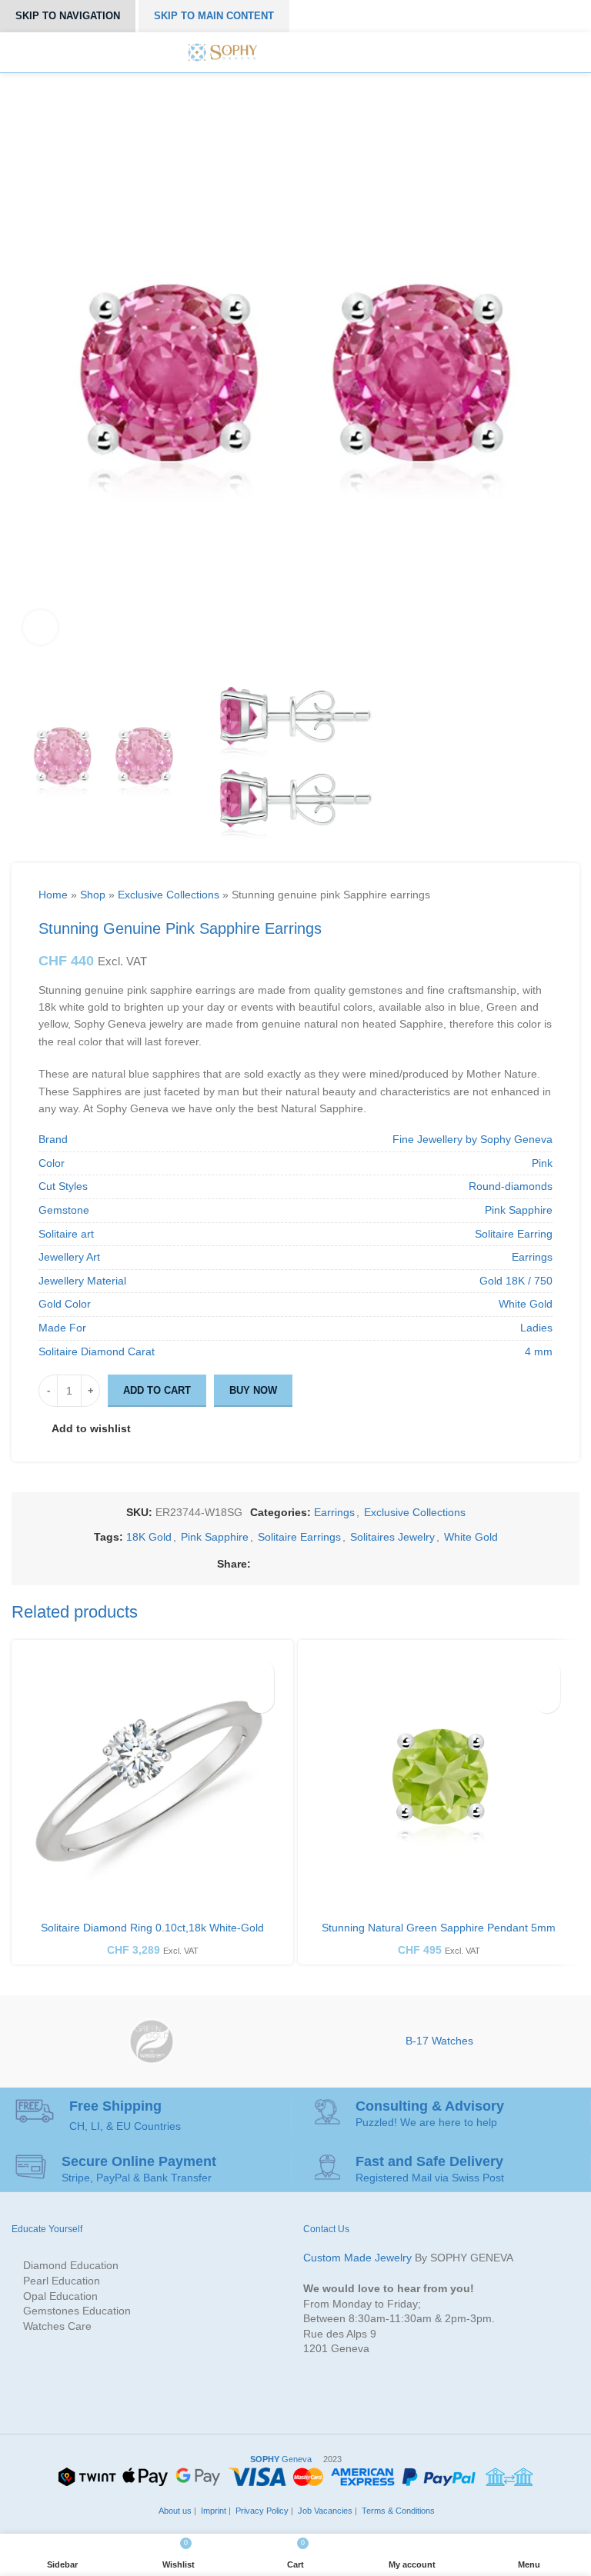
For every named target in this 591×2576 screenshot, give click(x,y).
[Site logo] (222, 52)
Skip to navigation (68, 16)
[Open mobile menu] (397, 52)
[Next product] (484, 895)
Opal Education (60, 2296)
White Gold (471, 1537)
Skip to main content (214, 16)
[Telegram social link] (366, 1563)
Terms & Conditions (397, 2511)
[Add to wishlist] (260, 1673)
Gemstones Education (77, 2311)
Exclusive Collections (169, 895)
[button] (547, 1700)
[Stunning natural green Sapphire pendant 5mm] (439, 1781)
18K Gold (149, 1537)
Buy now (253, 1390)
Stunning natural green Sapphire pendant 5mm (439, 1928)
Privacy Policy (261, 2511)
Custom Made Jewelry (357, 2258)
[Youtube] (349, 52)
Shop (93, 895)
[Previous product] (453, 895)
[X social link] (277, 1563)
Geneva (281, 2459)
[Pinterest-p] (332, 52)
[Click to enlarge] (40, 627)
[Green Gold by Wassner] (152, 2041)
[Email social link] (295, 1563)
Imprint (212, 2511)
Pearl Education (62, 2281)
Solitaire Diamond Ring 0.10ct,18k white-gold (152, 1928)
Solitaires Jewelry (392, 1537)
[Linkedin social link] (331, 1563)
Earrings (334, 1512)
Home (53, 895)
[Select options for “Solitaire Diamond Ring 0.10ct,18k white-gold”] (260, 1700)
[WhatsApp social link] (348, 1563)
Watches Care (57, 2326)
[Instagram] (316, 52)
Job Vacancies (324, 2511)
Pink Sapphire (215, 1537)
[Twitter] (298, 52)
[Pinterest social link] (313, 1563)
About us (174, 2511)
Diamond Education (71, 2265)
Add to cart (157, 1390)
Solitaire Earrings (299, 1537)
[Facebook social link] (260, 1563)
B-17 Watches (439, 2041)
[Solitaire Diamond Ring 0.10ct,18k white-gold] (152, 1781)
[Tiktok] (367, 52)
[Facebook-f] (281, 52)
